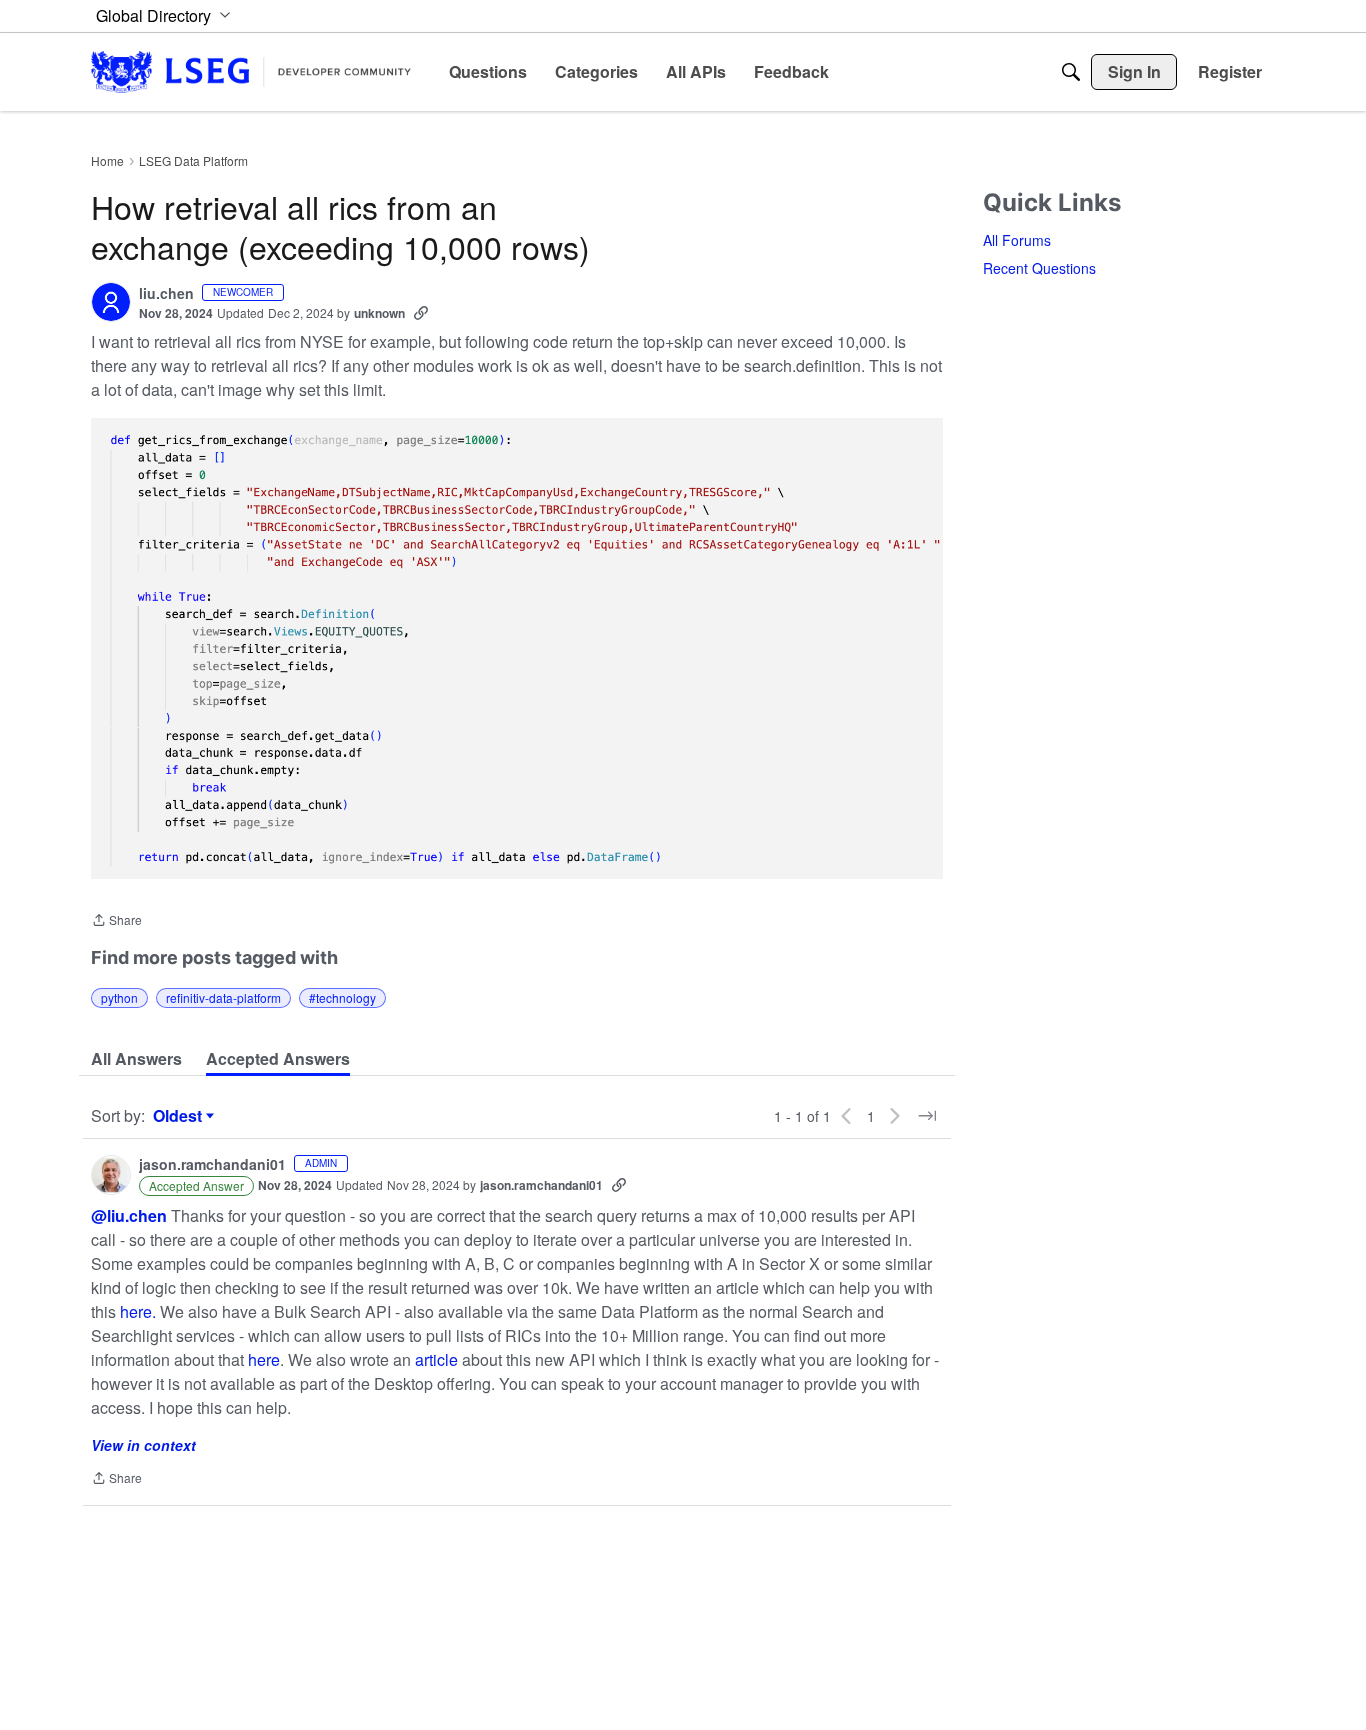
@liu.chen (129, 1215)
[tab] (136, 1059)
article (436, 1359)
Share (116, 921)
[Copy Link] (421, 313)
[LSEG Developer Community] (251, 71)
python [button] (119, 997)
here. (138, 1311)
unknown (379, 313)
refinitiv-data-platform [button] (223, 997)
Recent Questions (1039, 268)
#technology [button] (342, 997)
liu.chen (166, 294)
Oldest (180, 1116)
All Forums (1017, 240)
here (264, 1359)
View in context (143, 1445)
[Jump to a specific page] (927, 1116)
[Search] (1071, 72)
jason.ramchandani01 (212, 1165)
